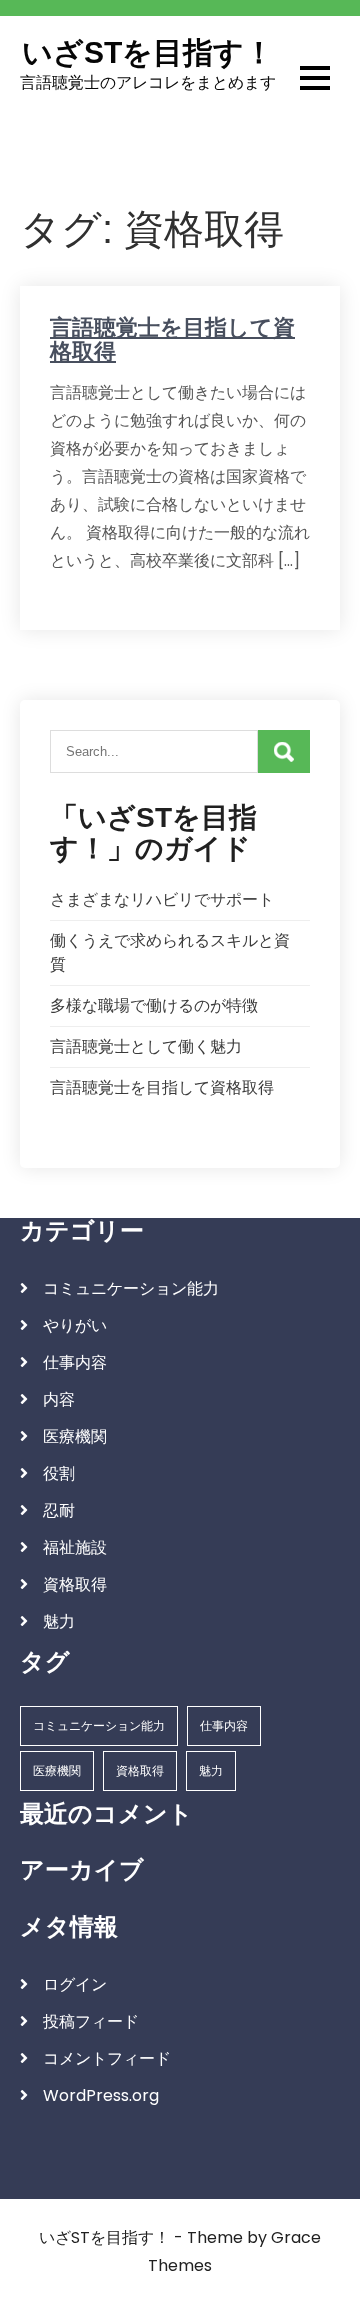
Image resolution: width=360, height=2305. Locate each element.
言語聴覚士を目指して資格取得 (172, 339)
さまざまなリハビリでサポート (162, 899)
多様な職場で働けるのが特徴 (154, 1005)
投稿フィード (91, 2021)
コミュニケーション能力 (131, 1288)
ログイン (75, 1984)
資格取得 (75, 1584)
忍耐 (59, 1510)
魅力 (59, 1621)
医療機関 (75, 1436)
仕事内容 (75, 1362)
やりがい (75, 1325)
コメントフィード (107, 2058)
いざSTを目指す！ (148, 52)
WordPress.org (101, 2095)
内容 (59, 1399)
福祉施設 (75, 1547)
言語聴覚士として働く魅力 (146, 1046)
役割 (59, 1473)
